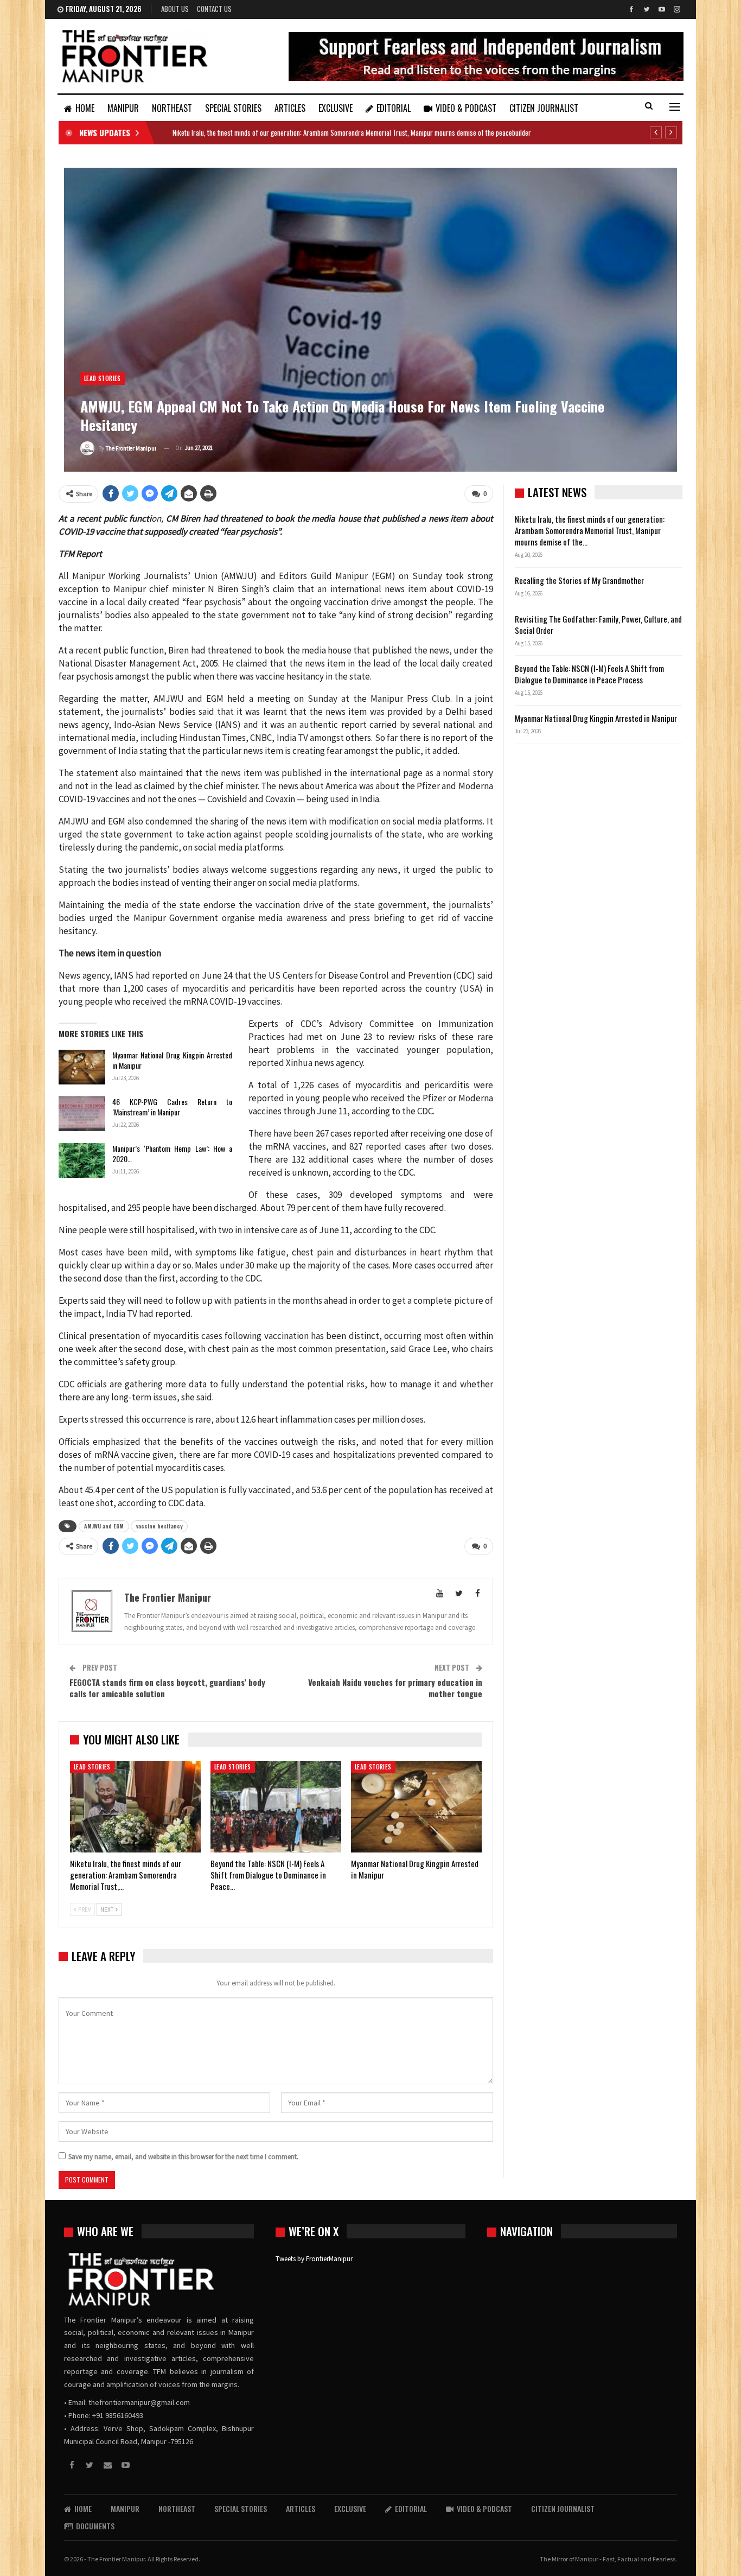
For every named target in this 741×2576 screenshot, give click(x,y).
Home (85, 108)
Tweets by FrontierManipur (314, 2259)
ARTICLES (290, 108)
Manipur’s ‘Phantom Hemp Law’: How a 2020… (172, 1153)
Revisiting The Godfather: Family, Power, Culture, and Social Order (598, 624)
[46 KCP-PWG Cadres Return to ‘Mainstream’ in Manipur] (82, 1114)
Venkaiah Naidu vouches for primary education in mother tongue (395, 1688)
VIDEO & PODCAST (466, 108)
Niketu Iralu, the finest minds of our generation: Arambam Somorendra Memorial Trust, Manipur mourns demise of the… (590, 530)
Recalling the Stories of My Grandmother (580, 580)
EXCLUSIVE (336, 108)
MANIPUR (123, 108)
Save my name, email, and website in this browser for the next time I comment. (183, 2157)
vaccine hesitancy (159, 1526)
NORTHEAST (172, 108)
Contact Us (214, 9)
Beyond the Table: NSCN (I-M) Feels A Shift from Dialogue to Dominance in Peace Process (589, 674)
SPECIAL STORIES (233, 108)
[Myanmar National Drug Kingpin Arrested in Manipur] (82, 1067)
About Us (175, 9)
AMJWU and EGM (104, 1526)
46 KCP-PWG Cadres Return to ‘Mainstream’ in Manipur (172, 1107)
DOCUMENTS (95, 2526)
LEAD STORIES (103, 378)
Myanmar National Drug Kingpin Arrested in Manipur (172, 1060)
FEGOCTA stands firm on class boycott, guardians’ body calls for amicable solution (167, 1688)
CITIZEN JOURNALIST (544, 108)
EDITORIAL (394, 108)
